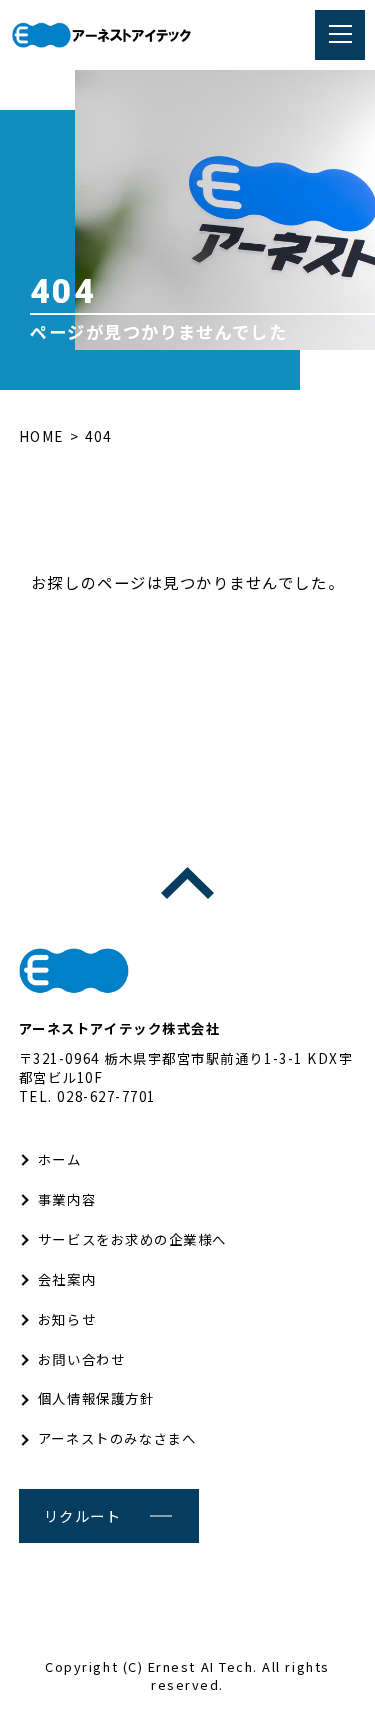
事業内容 (67, 1199)
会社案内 (67, 1279)
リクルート (83, 1515)
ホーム (60, 1159)
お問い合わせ (81, 1359)
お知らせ (67, 1319)
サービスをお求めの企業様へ (132, 1239)
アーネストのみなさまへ (117, 1438)
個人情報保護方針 (96, 1398)
